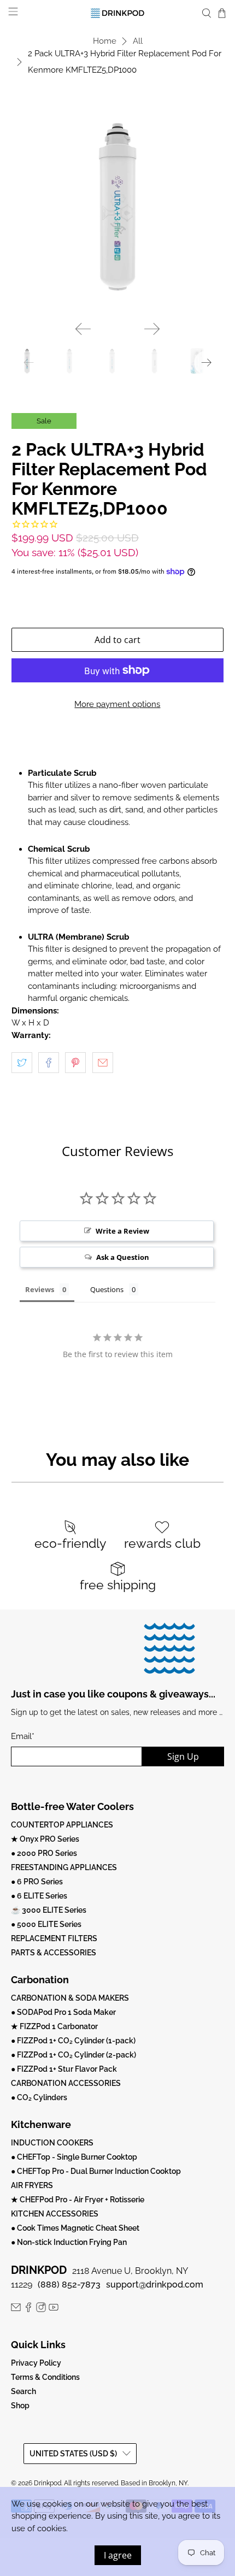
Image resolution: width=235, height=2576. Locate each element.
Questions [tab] (107, 1289)
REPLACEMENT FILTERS (54, 1938)
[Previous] (83, 329)
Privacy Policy (36, 2363)
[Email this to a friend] (103, 1063)
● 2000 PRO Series (44, 1853)
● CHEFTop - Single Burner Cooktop (74, 2157)
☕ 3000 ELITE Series (49, 1910)
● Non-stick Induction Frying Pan (69, 2242)
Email (23, 1736)
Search (23, 2391)
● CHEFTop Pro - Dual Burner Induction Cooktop (96, 2171)
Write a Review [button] (122, 1231)
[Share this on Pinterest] (75, 1063)
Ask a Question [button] (123, 1257)
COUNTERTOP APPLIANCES (62, 1825)
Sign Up (183, 1756)
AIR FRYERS (32, 2185)
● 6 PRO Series (37, 1882)
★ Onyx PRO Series (45, 1839)
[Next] (152, 329)
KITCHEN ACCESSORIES (55, 2214)
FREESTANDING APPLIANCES (64, 1867)
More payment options (117, 704)
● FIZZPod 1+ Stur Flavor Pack (64, 2069)
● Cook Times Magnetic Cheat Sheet (75, 2228)
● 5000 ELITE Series (46, 1924)
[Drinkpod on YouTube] (54, 2309)
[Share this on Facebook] (49, 1063)
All (138, 41)
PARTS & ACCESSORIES (54, 1953)
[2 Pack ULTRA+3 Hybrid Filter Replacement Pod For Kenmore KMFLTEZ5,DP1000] (118, 206)
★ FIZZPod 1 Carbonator (54, 2026)
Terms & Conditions (45, 2377)
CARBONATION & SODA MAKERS (70, 1998)
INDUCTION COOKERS (52, 2143)
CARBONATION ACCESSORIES (66, 2083)
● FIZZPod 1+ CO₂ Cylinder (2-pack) (74, 2055)
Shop (20, 2406)
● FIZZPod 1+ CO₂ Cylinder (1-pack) (73, 2041)
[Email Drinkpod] (16, 2309)
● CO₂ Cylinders (39, 2097)
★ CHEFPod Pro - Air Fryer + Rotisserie (78, 2200)
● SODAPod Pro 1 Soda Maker (63, 2012)
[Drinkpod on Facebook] (28, 2309)
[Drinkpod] (118, 13)
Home (105, 41)
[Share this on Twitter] (22, 1063)
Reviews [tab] (40, 1289)
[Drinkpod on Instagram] (41, 2309)
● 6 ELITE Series (39, 1896)
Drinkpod (48, 2483)
